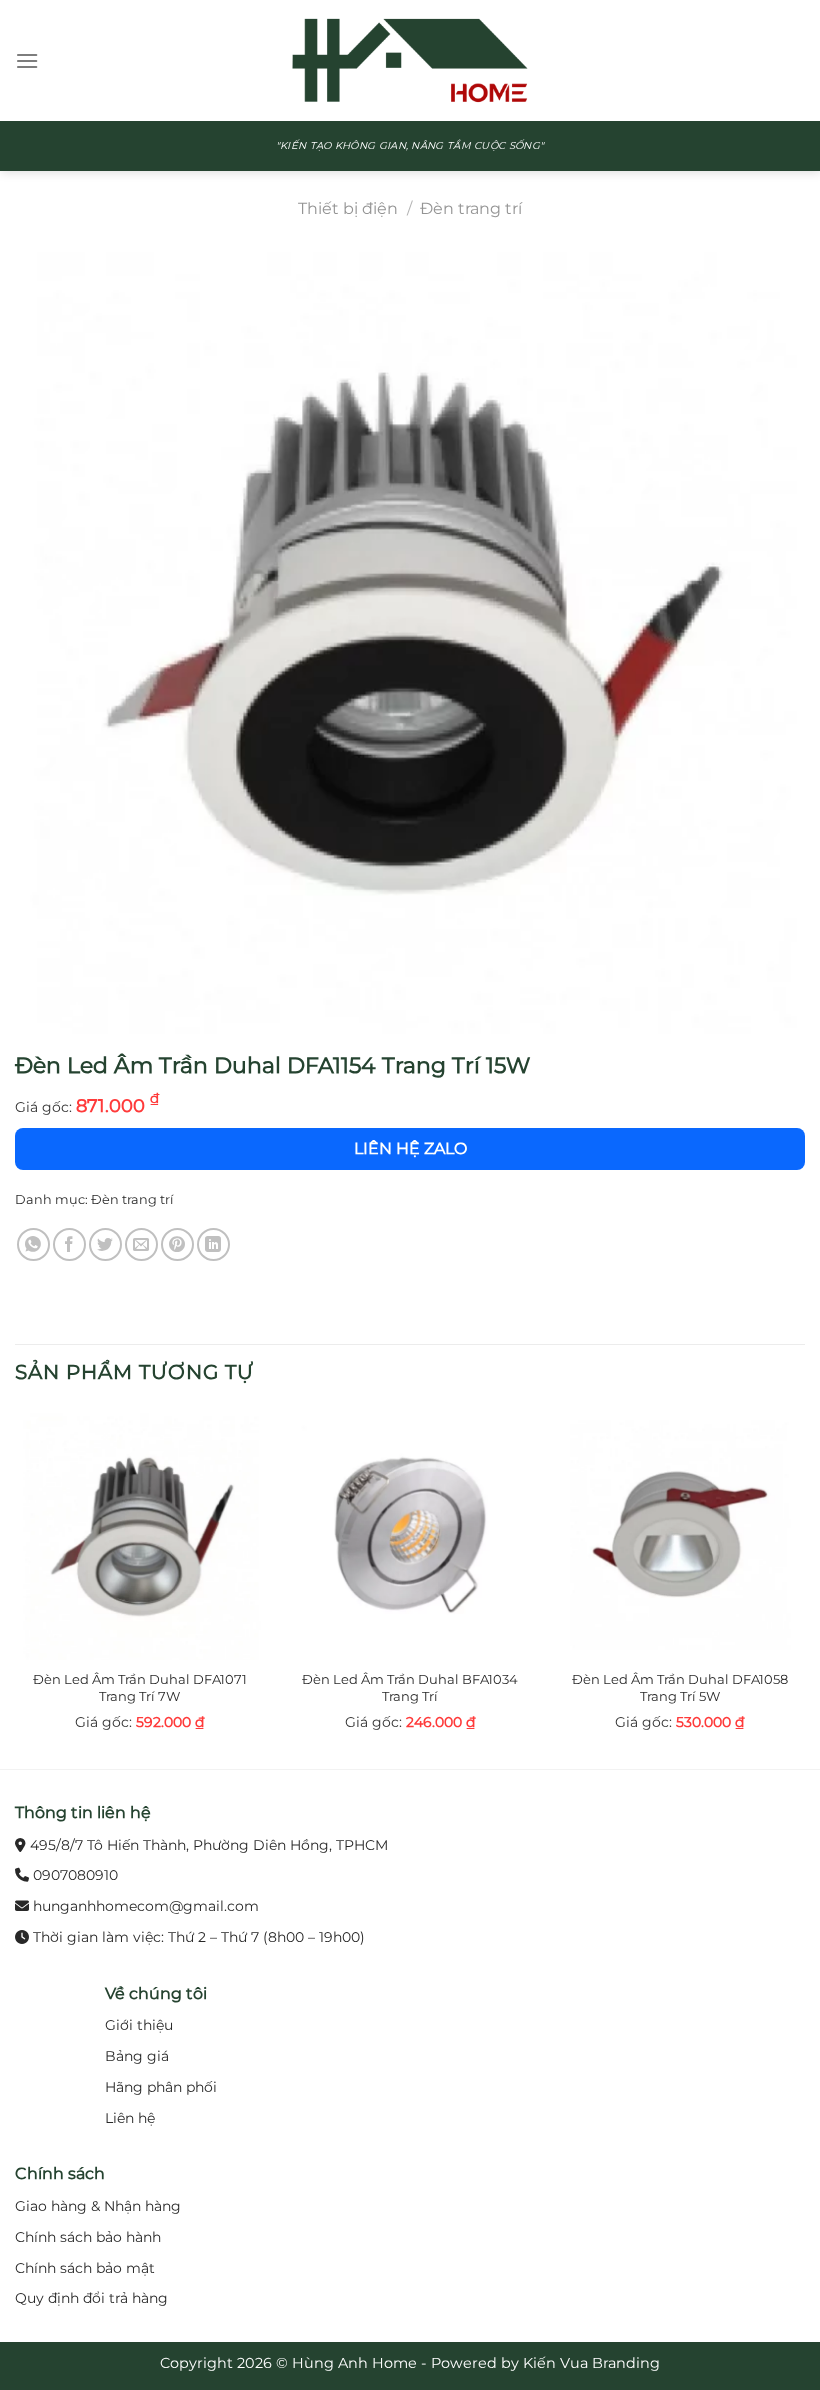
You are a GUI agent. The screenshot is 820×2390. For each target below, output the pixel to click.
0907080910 (75, 1875)
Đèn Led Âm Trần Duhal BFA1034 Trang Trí (410, 1687)
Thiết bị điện (348, 208)
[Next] (804, 1587)
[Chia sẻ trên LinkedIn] (213, 1244)
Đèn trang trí (471, 208)
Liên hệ (130, 2118)
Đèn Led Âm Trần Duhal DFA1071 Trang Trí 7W (140, 1687)
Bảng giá (137, 2056)
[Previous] (16, 1587)
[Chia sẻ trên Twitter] (105, 1244)
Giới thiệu (139, 2025)
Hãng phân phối (161, 2087)
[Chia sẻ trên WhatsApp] (33, 1244)
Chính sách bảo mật (85, 2268)
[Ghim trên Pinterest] (177, 1244)
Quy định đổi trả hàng (91, 2298)
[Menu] (27, 60)
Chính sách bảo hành (88, 2237)
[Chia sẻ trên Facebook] (69, 1244)
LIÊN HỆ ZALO (410, 1148)
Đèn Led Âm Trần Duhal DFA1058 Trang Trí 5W (680, 1687)
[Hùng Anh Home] (410, 60)
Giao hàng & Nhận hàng (98, 2206)
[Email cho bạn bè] (141, 1244)
